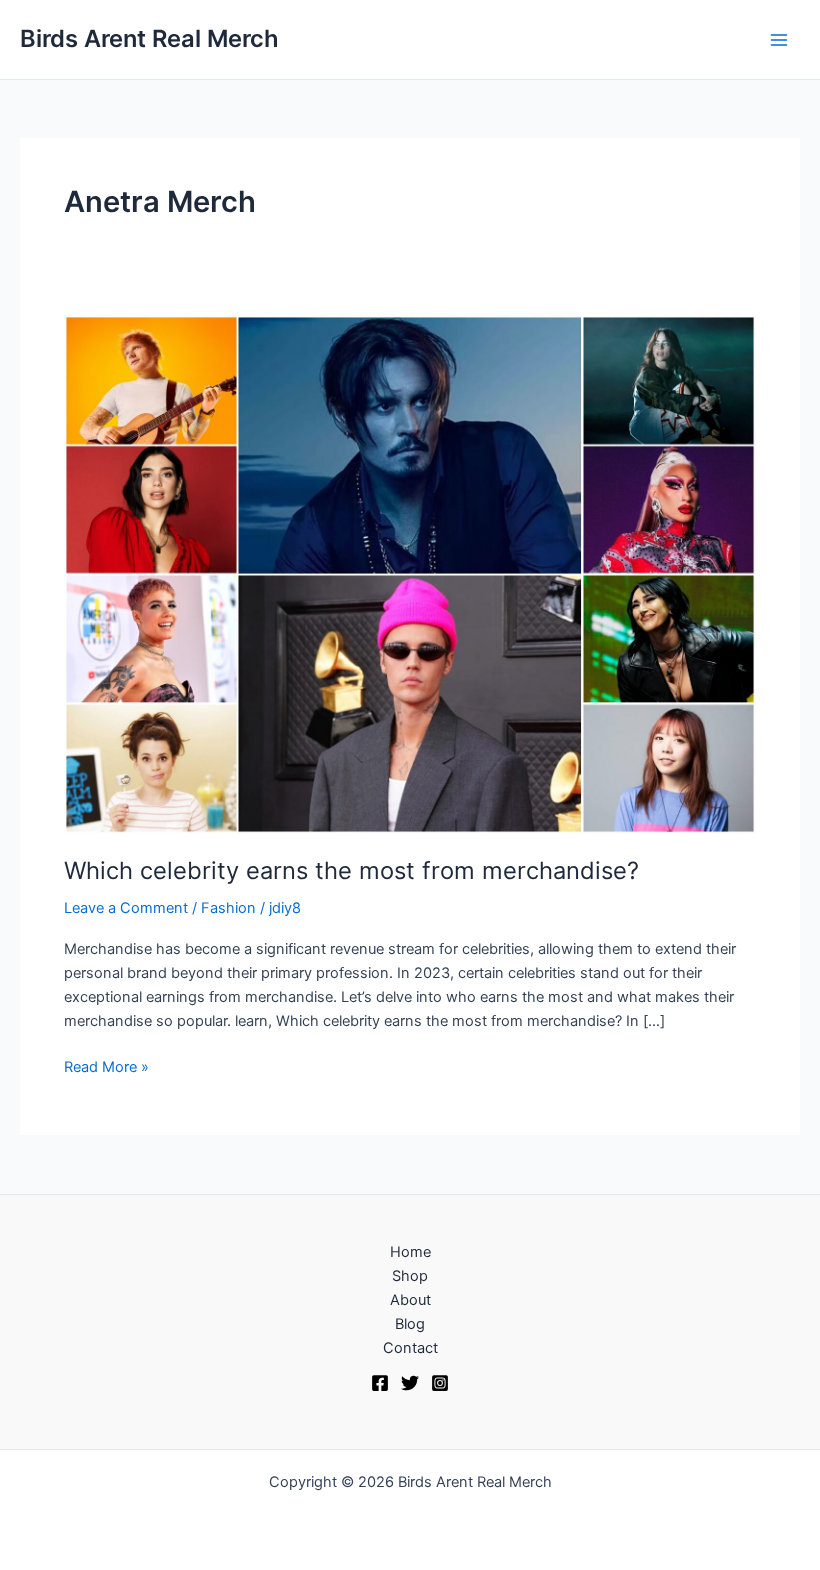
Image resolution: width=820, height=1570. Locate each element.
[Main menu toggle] (779, 40)
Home (410, 1252)
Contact (410, 1348)
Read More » (106, 1065)
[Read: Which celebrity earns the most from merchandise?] (410, 573)
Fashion (228, 908)
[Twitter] (410, 1383)
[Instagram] (440, 1383)
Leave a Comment (126, 908)
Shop (410, 1276)
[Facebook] (380, 1383)
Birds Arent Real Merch (149, 38)
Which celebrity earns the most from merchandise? (351, 870)
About (410, 1300)
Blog (410, 1324)
